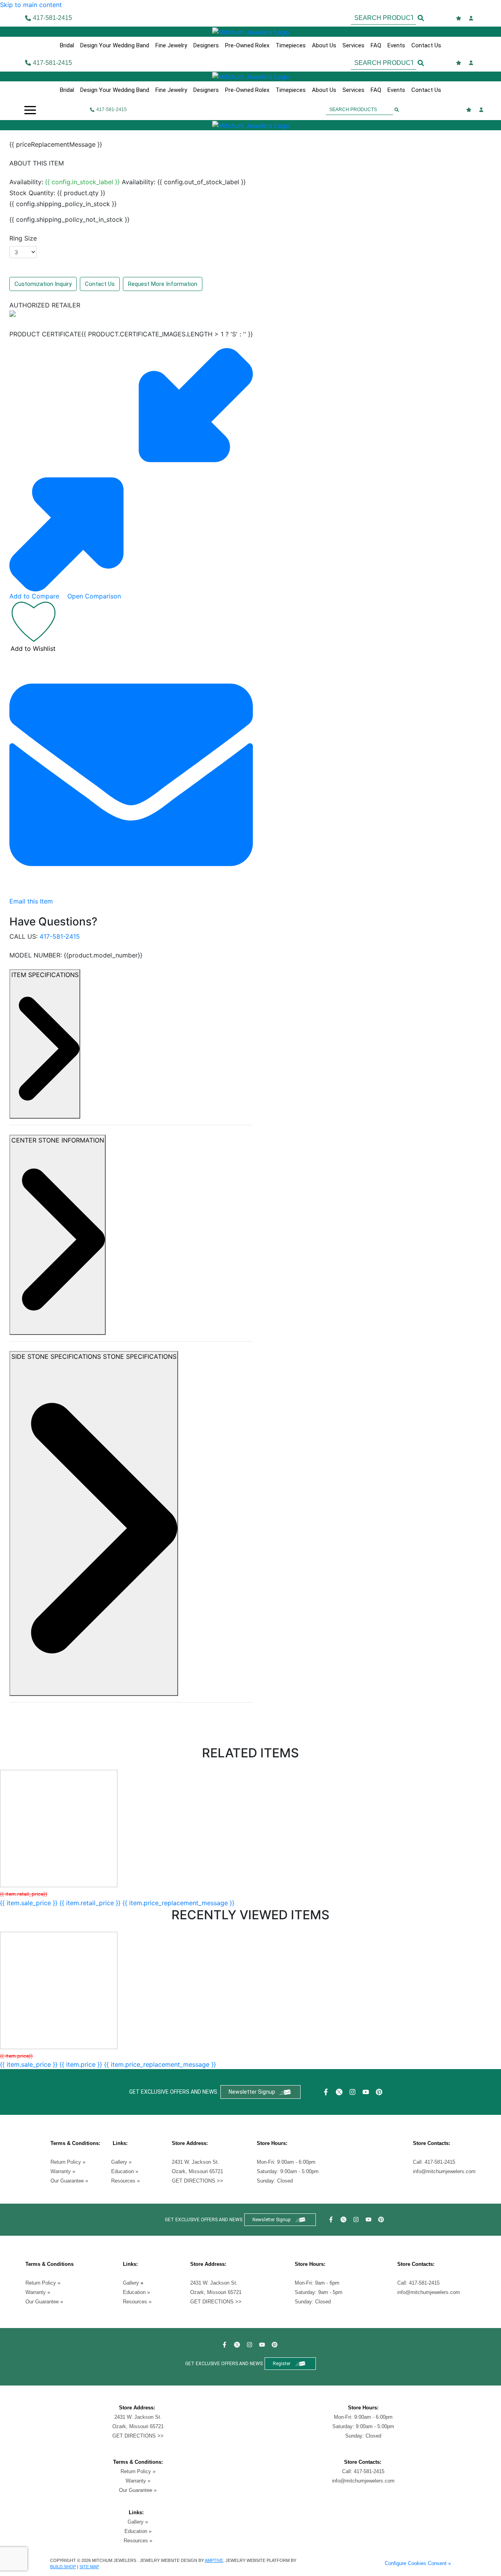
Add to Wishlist (33, 648)
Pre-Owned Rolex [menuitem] (247, 45)
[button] (30, 110)
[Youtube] (367, 2092)
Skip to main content (31, 5)
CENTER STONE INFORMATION (58, 1140)
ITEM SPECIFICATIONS (45, 975)
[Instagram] (353, 2092)
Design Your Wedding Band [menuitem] (115, 45)
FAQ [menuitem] (376, 45)
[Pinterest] (380, 2092)
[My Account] (472, 18)
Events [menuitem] (396, 45)
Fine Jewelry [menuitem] (171, 45)
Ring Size (23, 238)
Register (282, 2364)
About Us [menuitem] (324, 45)
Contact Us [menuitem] (426, 45)
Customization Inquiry (43, 284)
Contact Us (100, 284)
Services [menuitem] (353, 45)
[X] (340, 2092)
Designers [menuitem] (206, 45)
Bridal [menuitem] (67, 45)
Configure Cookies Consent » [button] (418, 2563)
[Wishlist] (460, 18)
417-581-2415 (60, 936)
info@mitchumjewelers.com (444, 2171)
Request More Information (163, 284)
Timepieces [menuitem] (291, 45)
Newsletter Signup (252, 2092)
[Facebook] (327, 2092)
